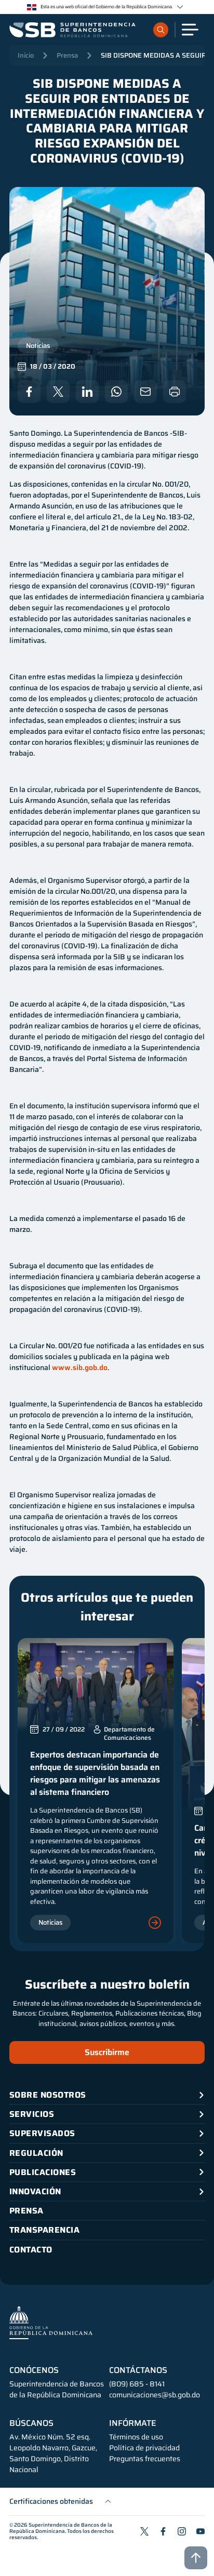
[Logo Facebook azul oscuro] (163, 2531)
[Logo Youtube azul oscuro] (200, 2531)
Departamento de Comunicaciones (129, 1734)
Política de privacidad (144, 2448)
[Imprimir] (175, 392)
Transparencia (44, 2230)
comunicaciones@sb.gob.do (155, 2395)
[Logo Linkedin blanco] (87, 392)
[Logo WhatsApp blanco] (116, 392)
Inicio (26, 55)
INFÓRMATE (133, 2423)
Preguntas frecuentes (145, 2459)
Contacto (31, 2250)
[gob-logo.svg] (51, 2322)
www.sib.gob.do (80, 1367)
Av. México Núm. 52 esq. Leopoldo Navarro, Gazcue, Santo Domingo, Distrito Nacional (53, 2453)
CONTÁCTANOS (138, 2370)
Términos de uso (136, 2437)
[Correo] (145, 392)
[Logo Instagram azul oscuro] (182, 2531)
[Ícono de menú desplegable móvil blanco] (190, 30)
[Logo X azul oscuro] (144, 2531)
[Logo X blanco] (58, 392)
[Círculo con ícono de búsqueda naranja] (161, 30)
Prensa (67, 55)
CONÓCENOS (34, 2370)
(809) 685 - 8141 (137, 2384)
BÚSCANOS (31, 2423)
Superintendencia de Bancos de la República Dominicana (61, 2528)
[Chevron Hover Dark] (180, 7)
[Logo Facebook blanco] (29, 392)
